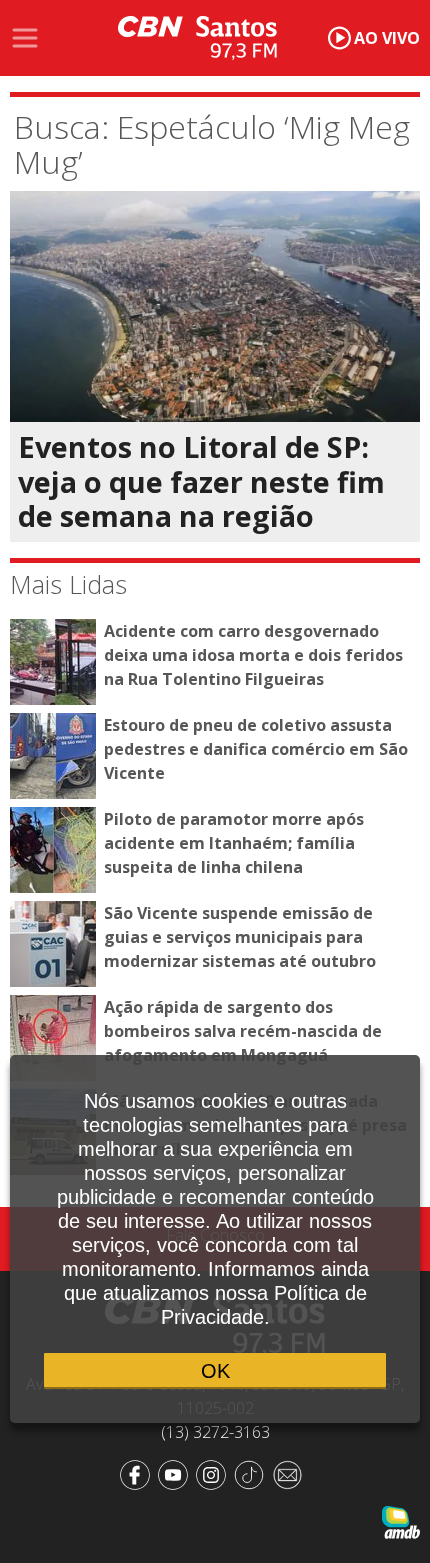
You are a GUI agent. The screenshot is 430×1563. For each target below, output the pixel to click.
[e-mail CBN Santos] (291, 1473)
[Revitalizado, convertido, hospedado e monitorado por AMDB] (401, 1521)
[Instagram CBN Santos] (215, 1473)
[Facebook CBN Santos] (139, 1473)
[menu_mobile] (25, 38)
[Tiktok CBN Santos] (253, 1473)
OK (215, 1371)
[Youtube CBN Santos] (177, 1473)
